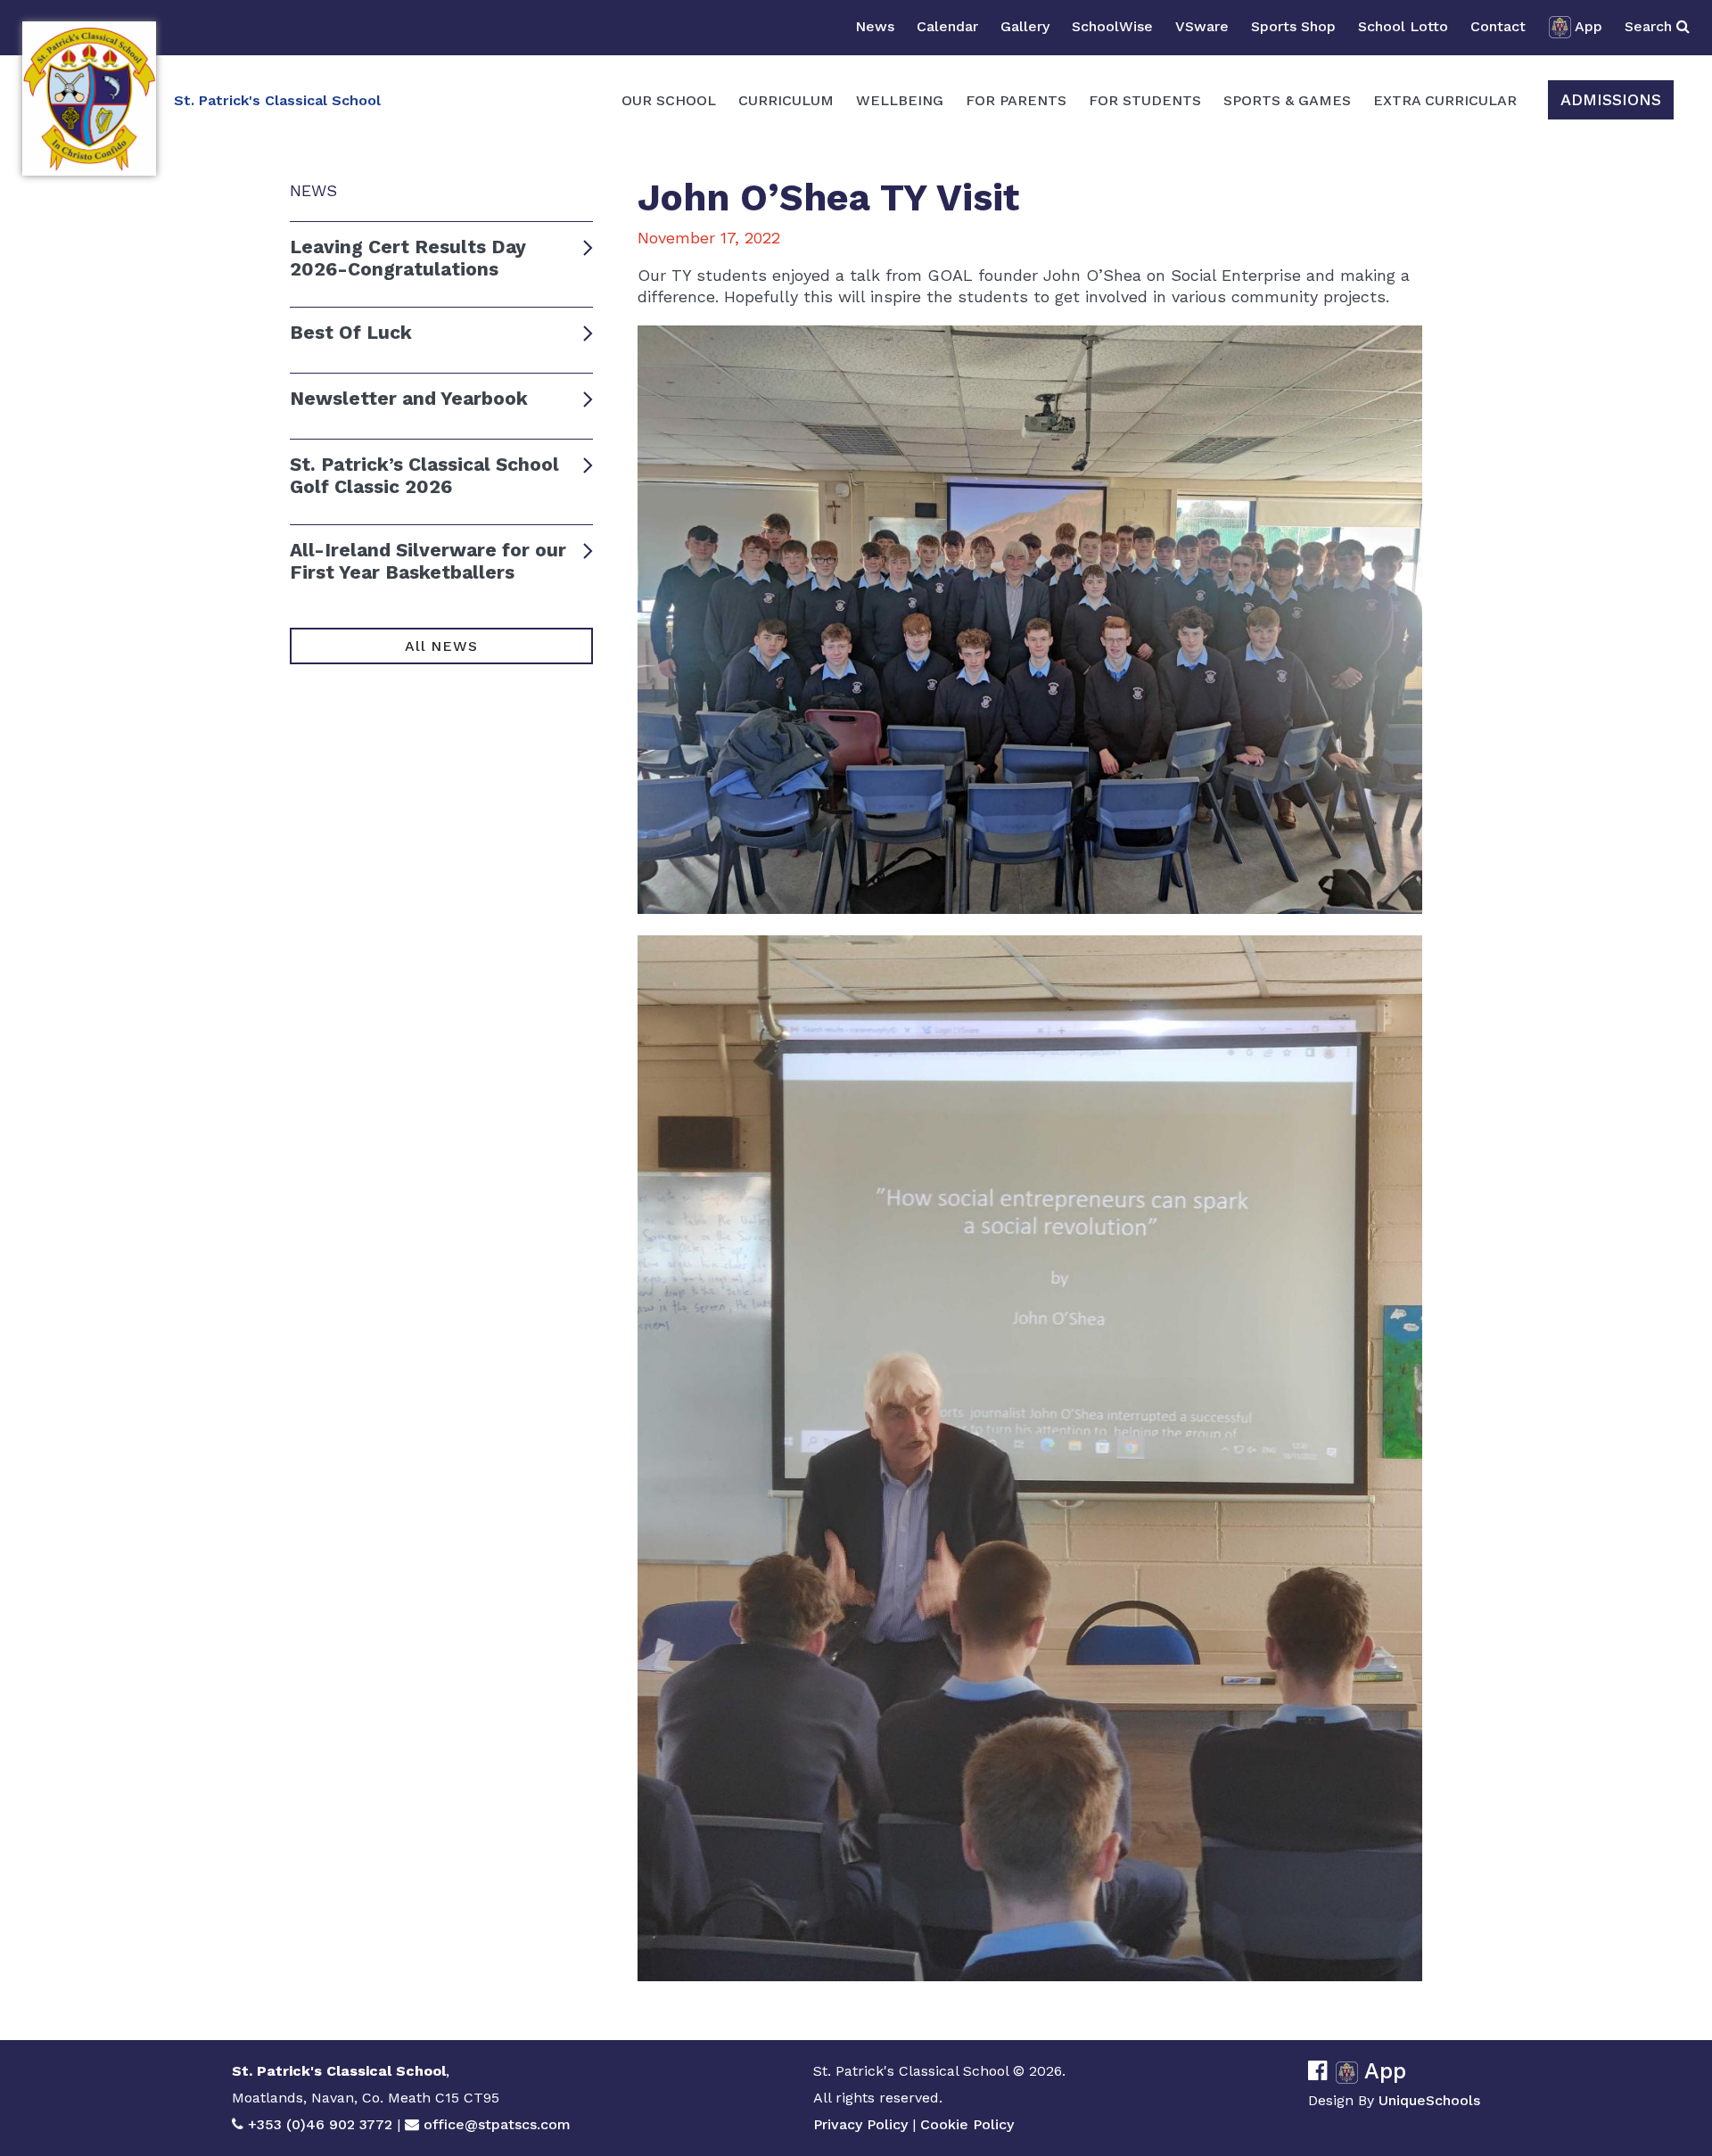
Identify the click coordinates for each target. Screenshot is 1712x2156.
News (875, 26)
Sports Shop (1293, 26)
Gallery (1025, 26)
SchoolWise (1112, 26)
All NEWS (441, 646)
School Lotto (1403, 26)
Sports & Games (1287, 100)
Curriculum (786, 100)
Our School (669, 100)
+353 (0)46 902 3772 (320, 2124)
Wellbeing (900, 100)
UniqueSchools (1429, 2100)
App (1589, 26)
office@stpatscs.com (497, 2124)
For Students (1145, 100)
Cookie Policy (967, 2124)
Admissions (1611, 99)
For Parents (1016, 100)
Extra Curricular (1445, 100)
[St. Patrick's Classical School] (89, 99)
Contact (1498, 26)
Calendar (947, 26)
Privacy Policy (860, 2124)
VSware (1202, 26)
